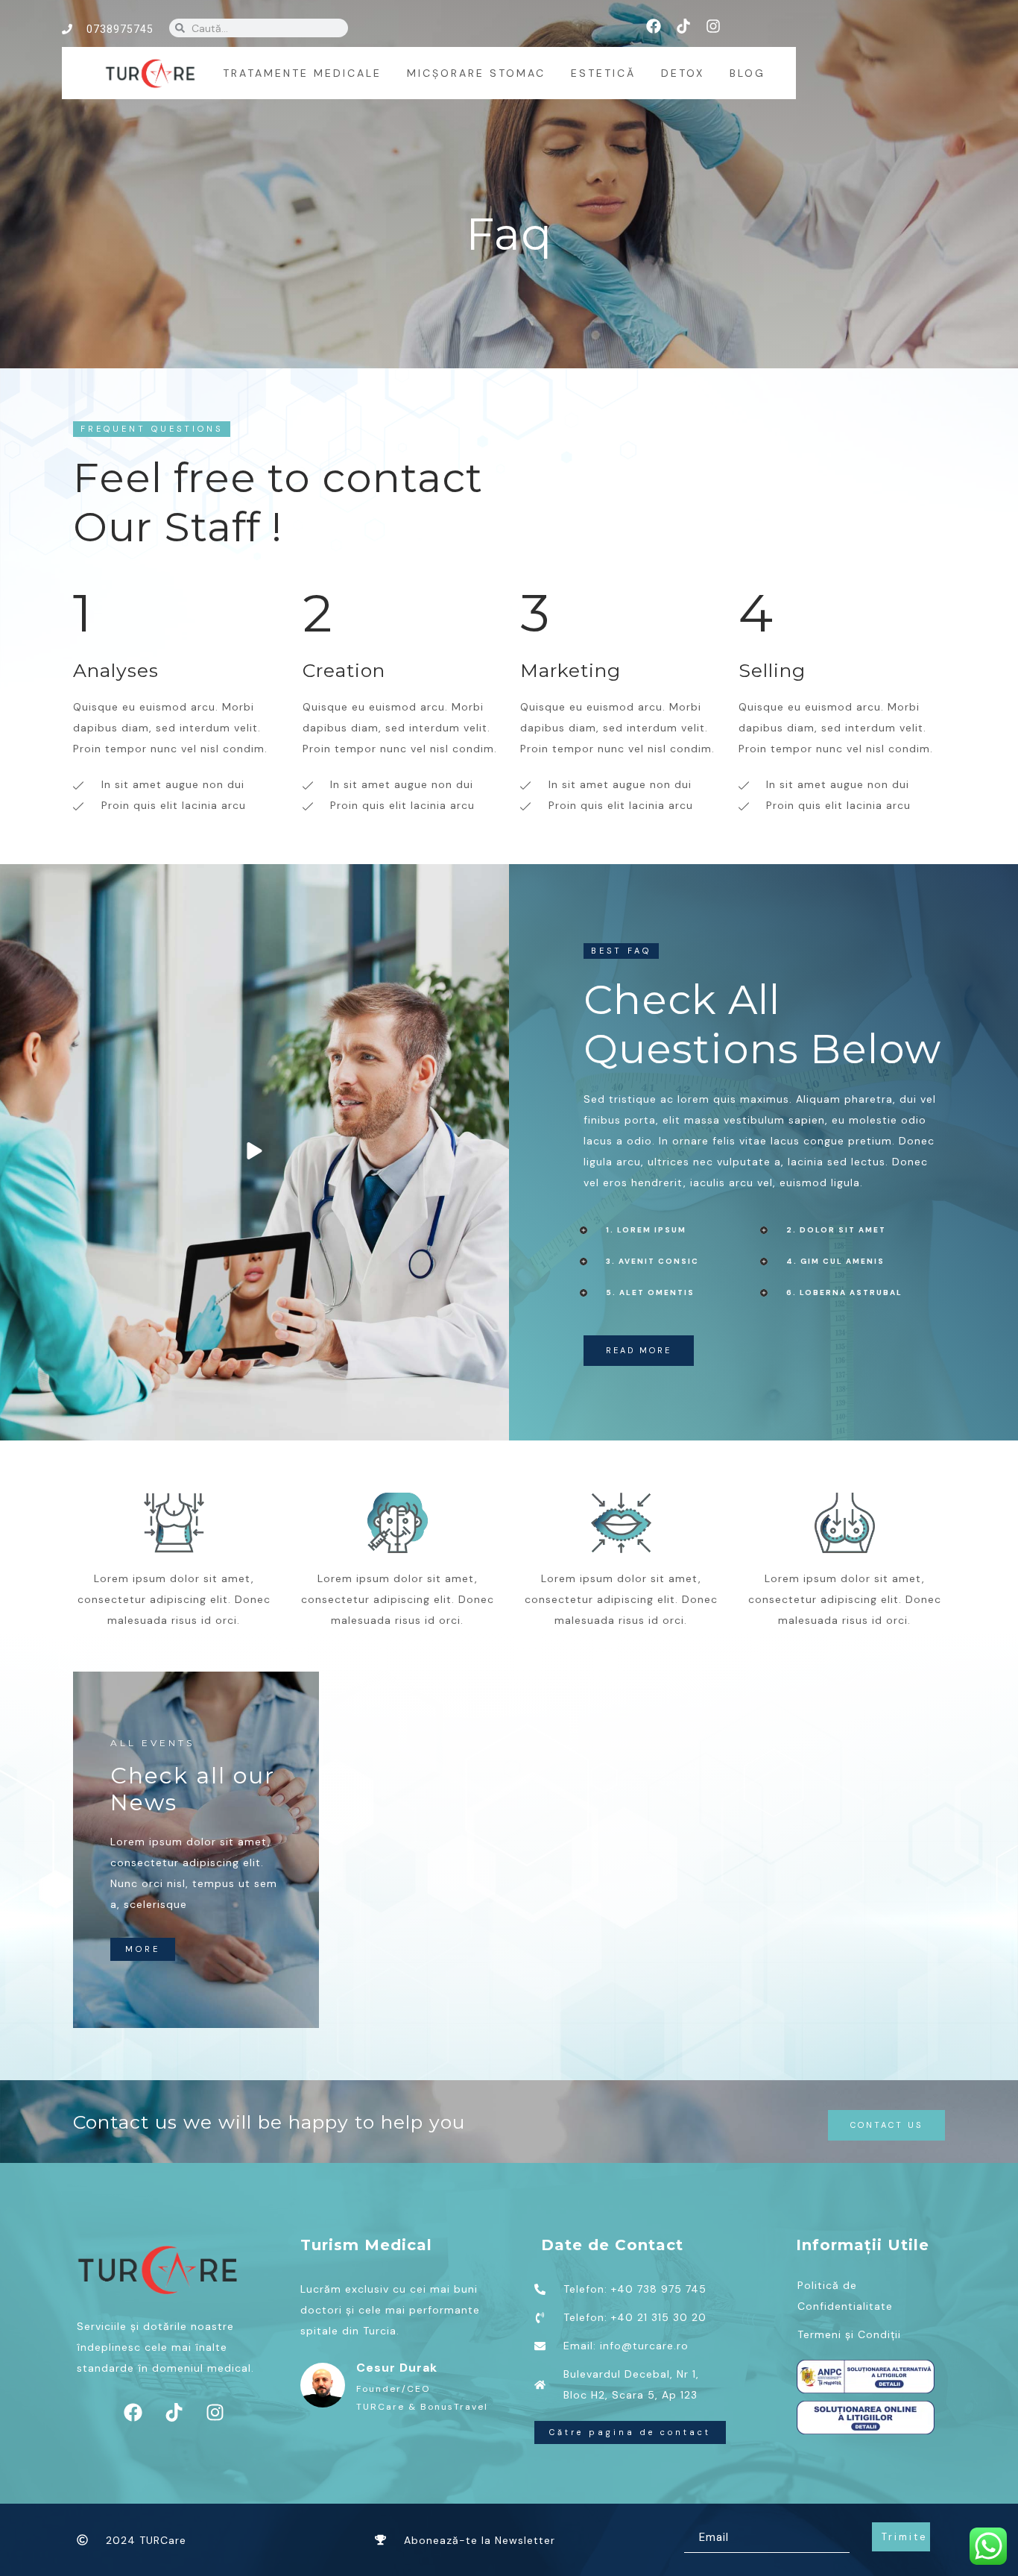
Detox (683, 73)
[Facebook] (654, 26)
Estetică (603, 73)
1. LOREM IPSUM (646, 1230)
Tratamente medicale (302, 73)
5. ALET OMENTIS (650, 1292)
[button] (674, 1230)
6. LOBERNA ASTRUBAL (844, 1292)
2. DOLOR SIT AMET (836, 1230)
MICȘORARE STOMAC (476, 73)
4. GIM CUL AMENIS (835, 1261)
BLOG (747, 73)
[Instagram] (713, 26)
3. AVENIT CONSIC (652, 1261)
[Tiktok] (683, 26)
